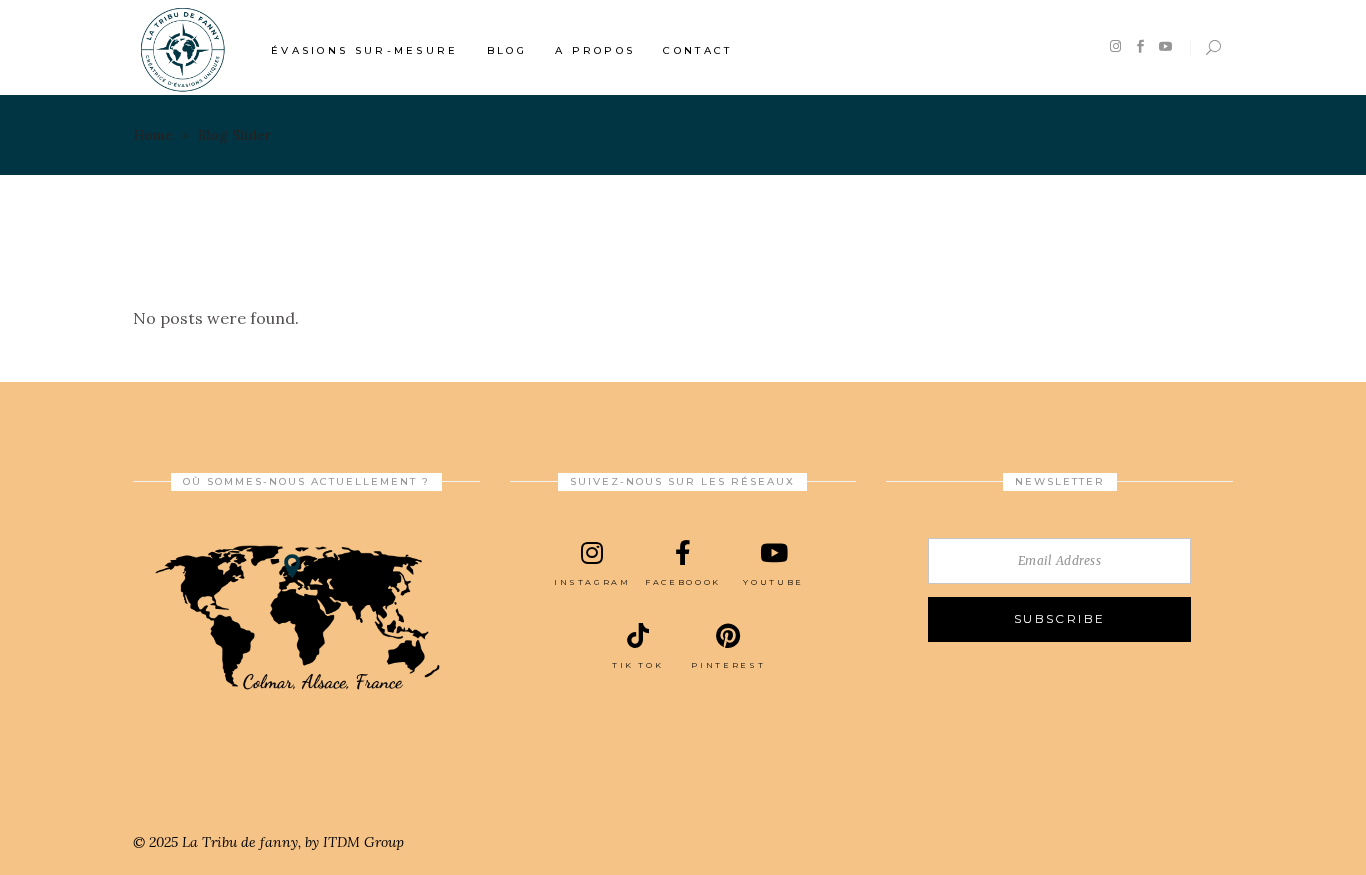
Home (153, 135)
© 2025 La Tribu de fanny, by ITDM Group (268, 842)
